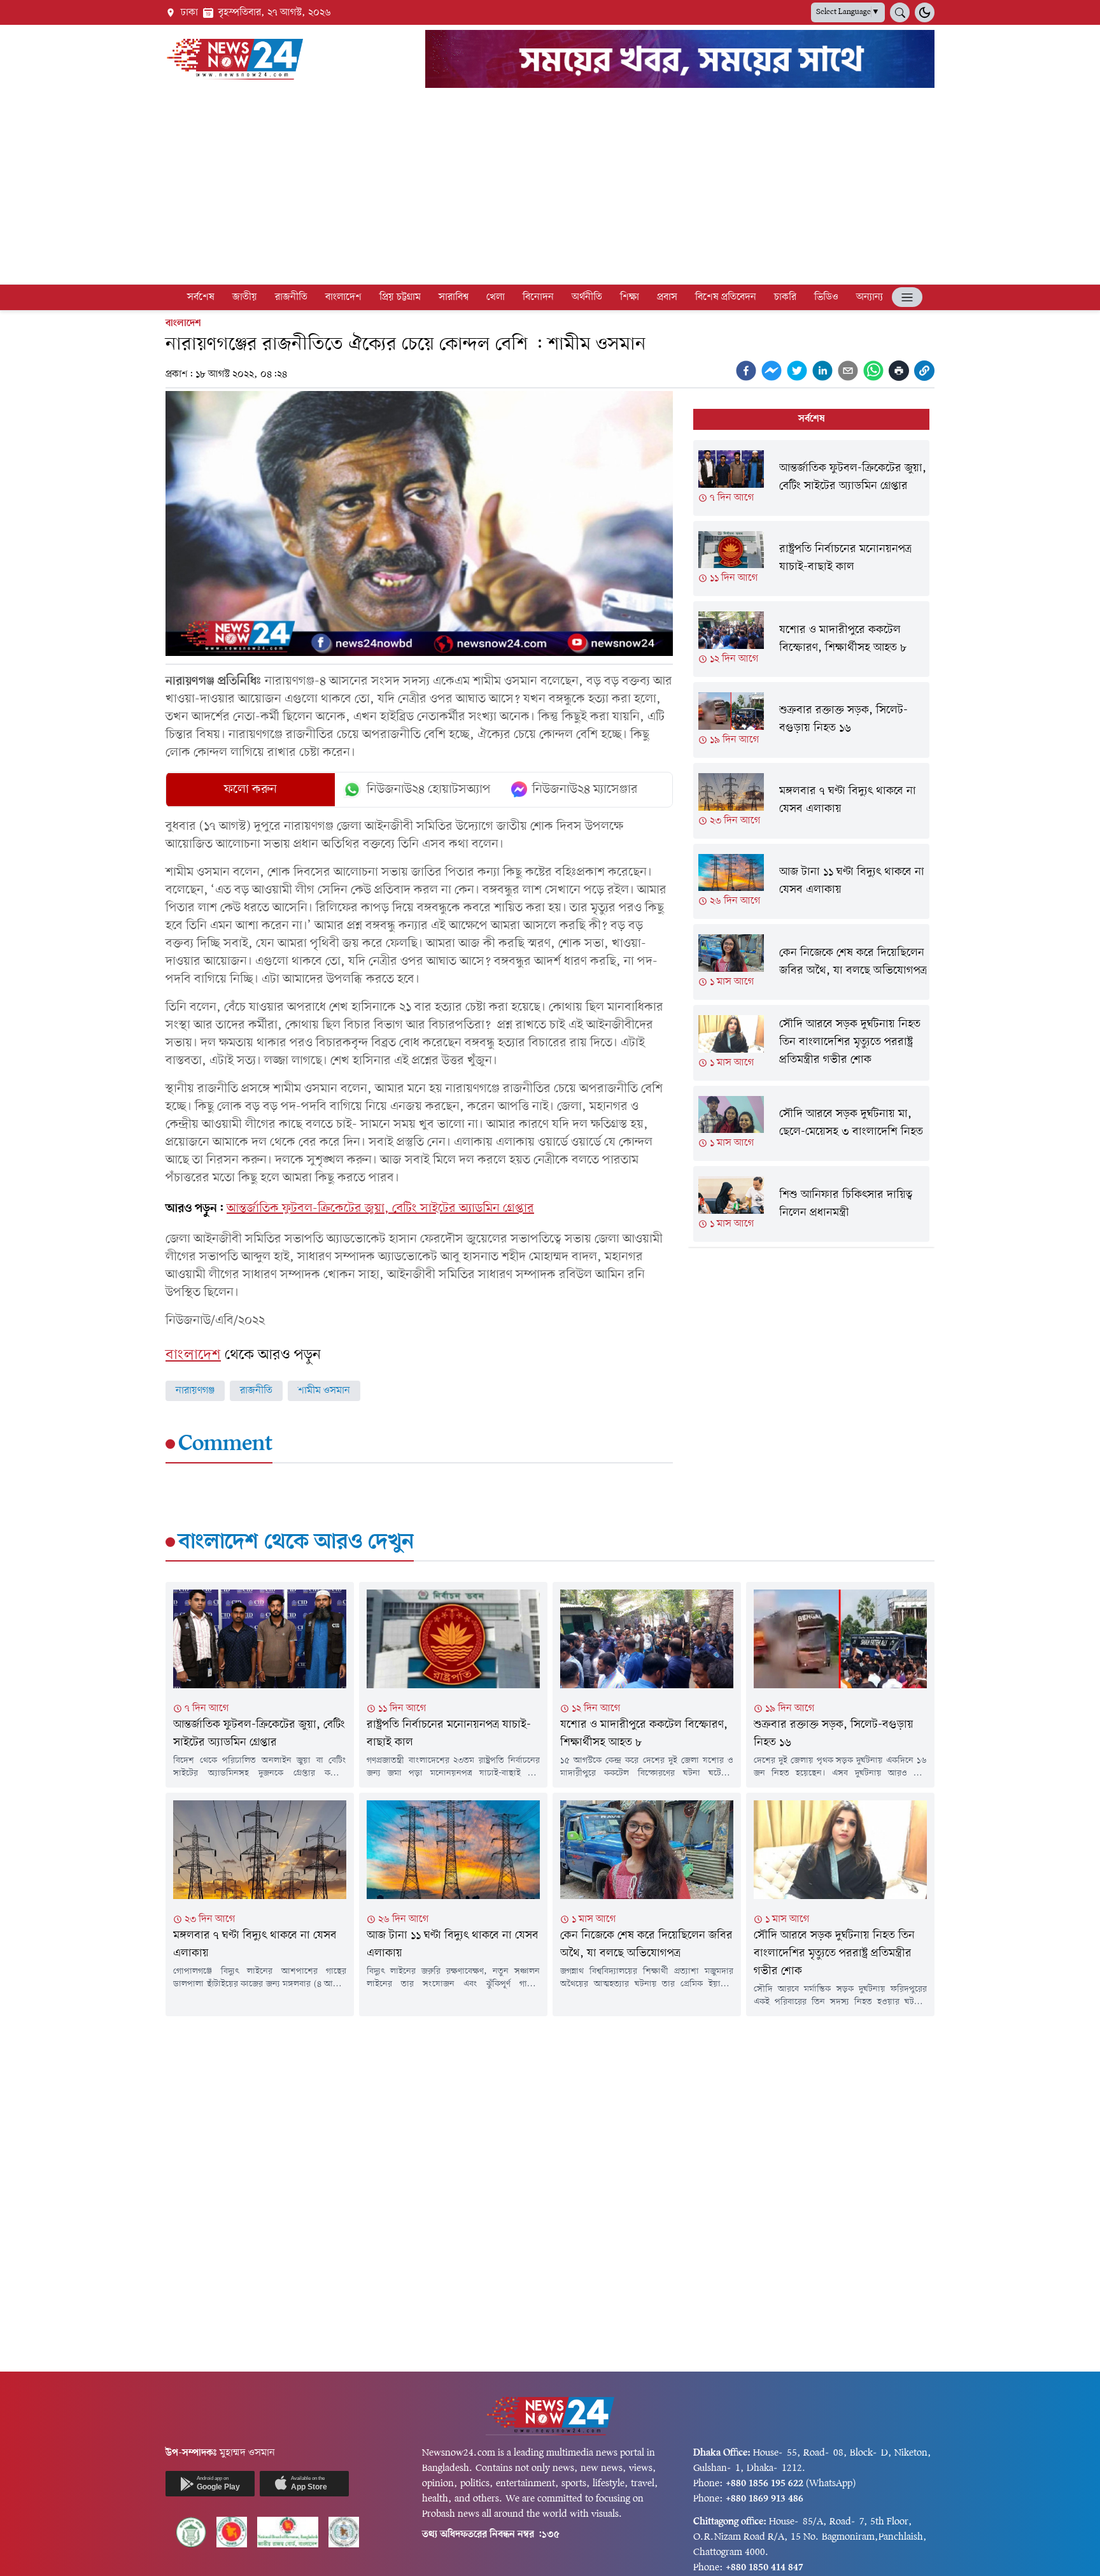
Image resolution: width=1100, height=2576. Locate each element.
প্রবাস (667, 297)
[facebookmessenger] (772, 371)
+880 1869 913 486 (765, 2499)
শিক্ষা (630, 297)
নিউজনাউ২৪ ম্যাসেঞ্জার (585, 790)
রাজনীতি (291, 297)
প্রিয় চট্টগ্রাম (400, 297)
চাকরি (785, 297)
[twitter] (797, 371)
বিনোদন (538, 297)
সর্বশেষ (201, 297)
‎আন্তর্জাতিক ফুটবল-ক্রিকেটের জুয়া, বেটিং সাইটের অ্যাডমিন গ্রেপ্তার (380, 1209)
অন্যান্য (870, 297)
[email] (848, 371)
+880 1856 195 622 (765, 2484)
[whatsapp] (873, 371)
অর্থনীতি (587, 297)
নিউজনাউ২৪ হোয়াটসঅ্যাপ (429, 790)
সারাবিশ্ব (454, 297)
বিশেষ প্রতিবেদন (726, 297)
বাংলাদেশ (343, 297)
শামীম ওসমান (324, 1391)
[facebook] (746, 371)
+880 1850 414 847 (765, 2568)
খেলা (496, 297)
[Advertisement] (550, 189)
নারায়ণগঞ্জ (195, 1391)
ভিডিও (826, 297)
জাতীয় (245, 297)
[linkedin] (822, 371)
